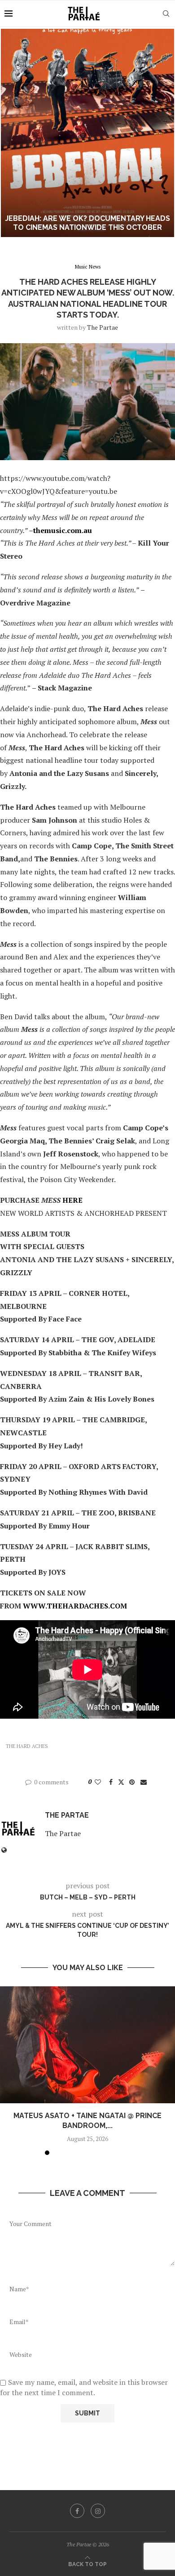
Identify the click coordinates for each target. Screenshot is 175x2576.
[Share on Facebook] (111, 1782)
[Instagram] (98, 2511)
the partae (103, 327)
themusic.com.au (63, 530)
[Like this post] (98, 1782)
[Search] (166, 13)
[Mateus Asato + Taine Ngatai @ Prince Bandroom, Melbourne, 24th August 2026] (87, 2045)
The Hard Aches (27, 1746)
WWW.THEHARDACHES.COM (75, 1606)
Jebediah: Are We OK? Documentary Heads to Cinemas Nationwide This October (87, 223)
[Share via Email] (144, 1782)
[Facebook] (77, 2511)
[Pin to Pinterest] (132, 1782)
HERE (72, 1200)
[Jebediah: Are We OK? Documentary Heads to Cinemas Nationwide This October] (87, 133)
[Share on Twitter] (121, 1782)
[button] (12, 133)
